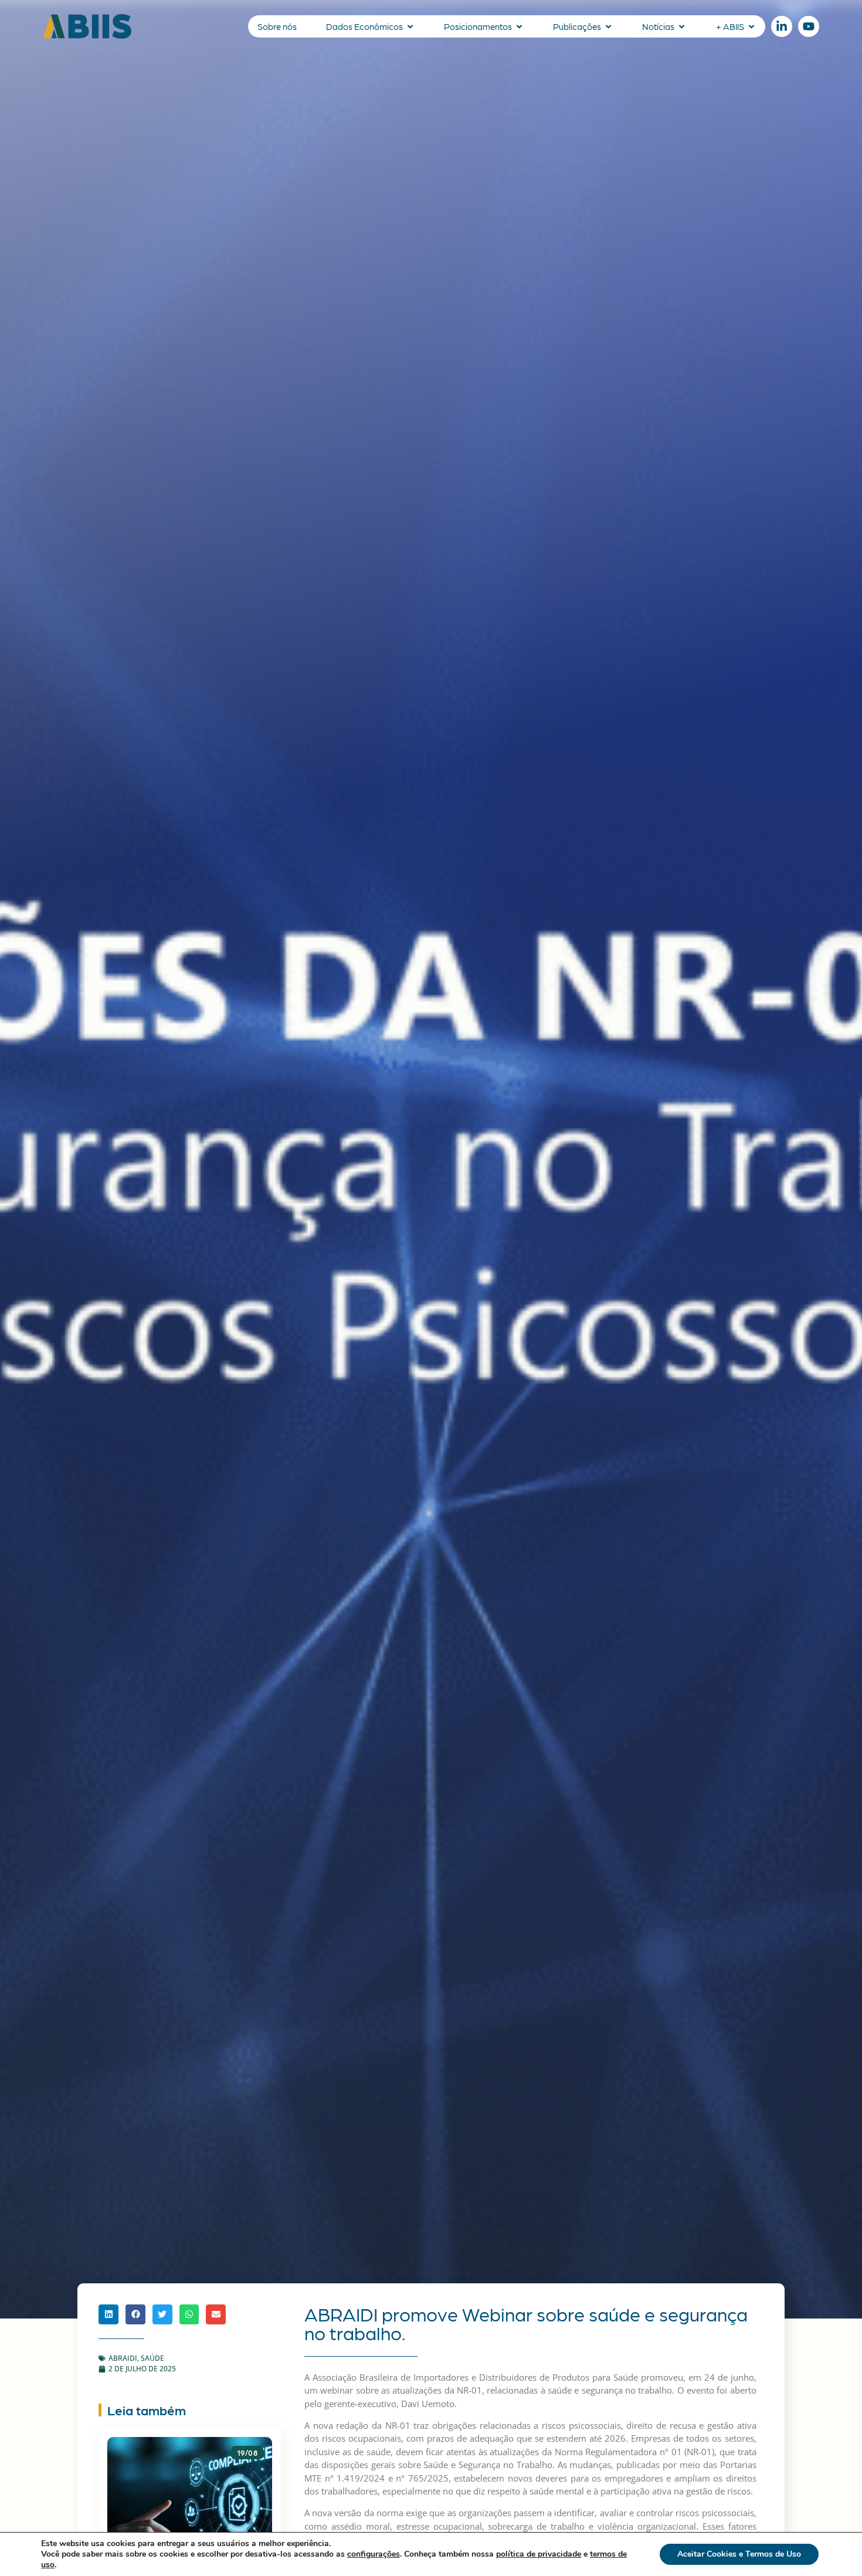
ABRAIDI (123, 2358)
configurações (374, 2554)
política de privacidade (539, 2554)
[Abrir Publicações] (608, 27)
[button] (108, 2314)
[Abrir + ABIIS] (751, 27)
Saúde (152, 2358)
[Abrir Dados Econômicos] (410, 27)
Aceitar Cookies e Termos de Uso (739, 2554)
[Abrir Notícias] (682, 27)
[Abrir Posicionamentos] (519, 27)
